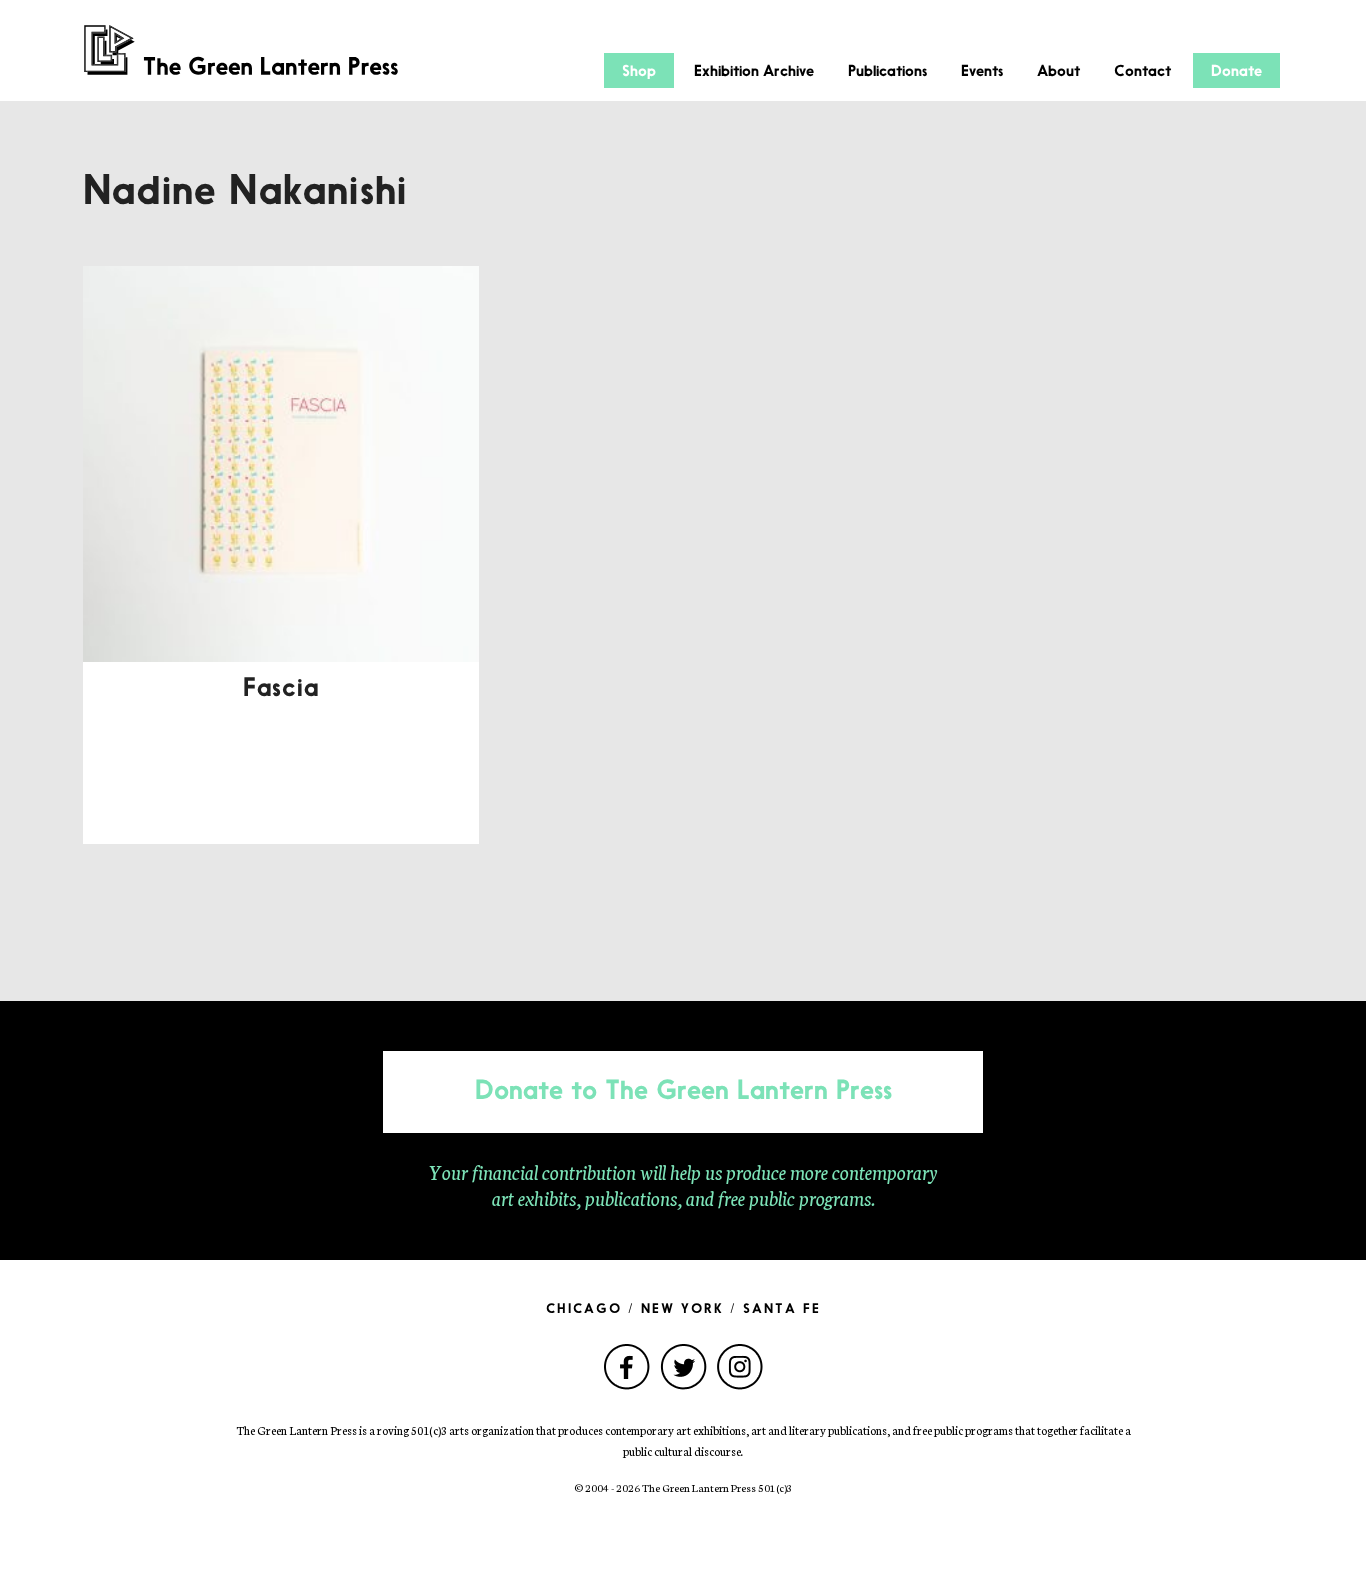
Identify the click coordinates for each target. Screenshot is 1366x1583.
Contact (1142, 71)
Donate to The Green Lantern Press (683, 1092)
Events (982, 71)
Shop (639, 71)
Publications (887, 71)
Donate (1236, 71)
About (1058, 71)
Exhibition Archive (754, 71)
